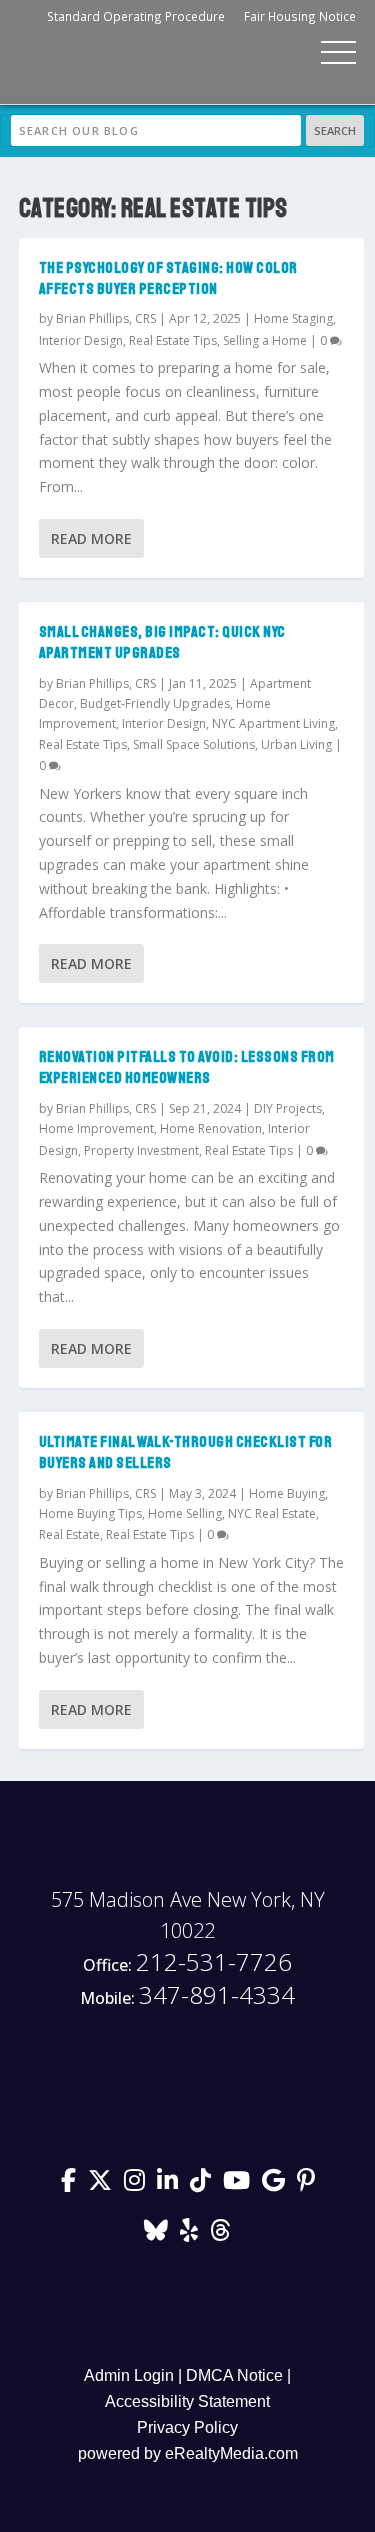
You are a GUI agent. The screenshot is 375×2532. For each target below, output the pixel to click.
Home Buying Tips (90, 1513)
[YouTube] (236, 2180)
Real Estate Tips (173, 340)
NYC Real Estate (272, 1513)
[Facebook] (68, 2180)
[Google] (273, 2180)
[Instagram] (134, 2180)
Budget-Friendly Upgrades (155, 703)
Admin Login (129, 2375)
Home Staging (293, 318)
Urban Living (296, 744)
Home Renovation (211, 1128)
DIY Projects (288, 1108)
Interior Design (81, 340)
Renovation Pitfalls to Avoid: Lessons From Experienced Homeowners (187, 1067)
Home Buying (287, 1493)
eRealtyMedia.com (231, 2453)
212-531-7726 (187, 1962)
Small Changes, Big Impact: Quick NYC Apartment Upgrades (162, 642)
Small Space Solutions (194, 744)
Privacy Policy (187, 2427)
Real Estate (69, 1534)
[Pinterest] (306, 2180)
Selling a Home (265, 340)
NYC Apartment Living (273, 723)
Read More (91, 538)
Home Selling (185, 1513)
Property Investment (141, 1150)
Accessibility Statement (187, 2401)
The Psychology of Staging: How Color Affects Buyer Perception (168, 278)
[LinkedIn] (167, 2180)
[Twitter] (100, 2180)
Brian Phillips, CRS (106, 318)
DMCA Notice (234, 2375)
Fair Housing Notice (300, 16)
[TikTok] (200, 2180)
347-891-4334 (187, 1995)
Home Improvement (96, 1128)
